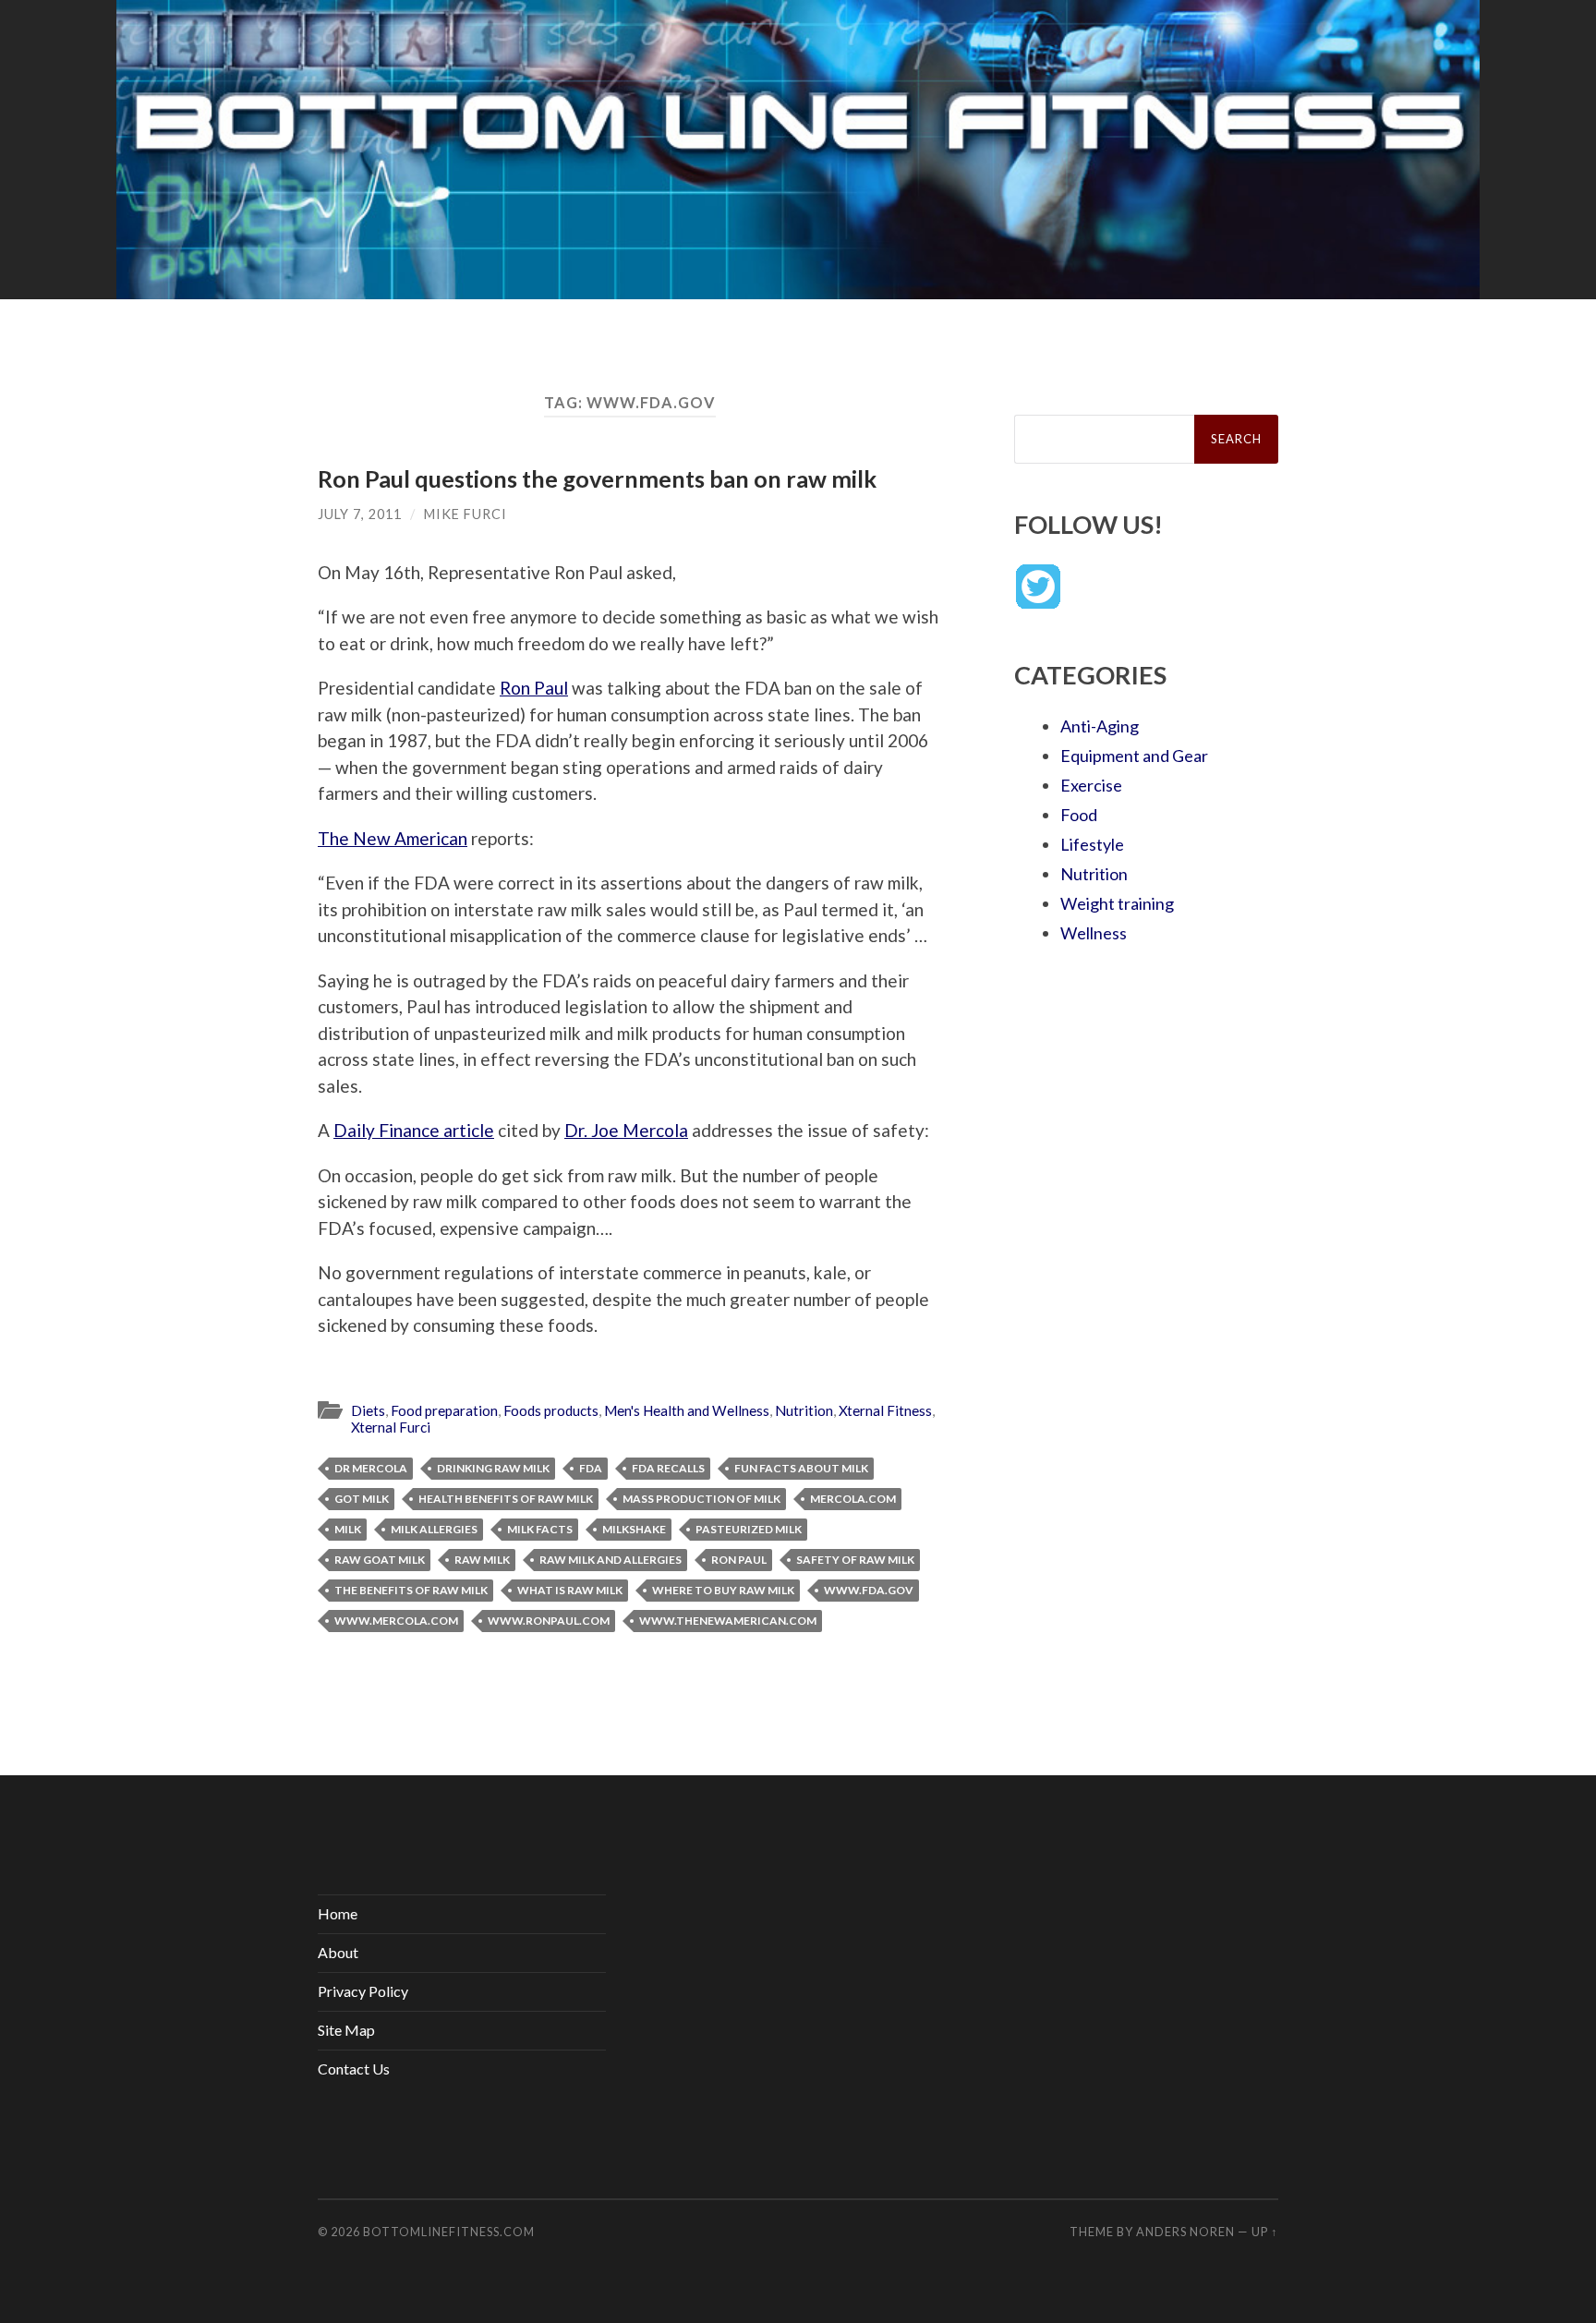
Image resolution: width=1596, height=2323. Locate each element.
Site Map (346, 2030)
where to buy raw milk (723, 1590)
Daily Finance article (414, 1130)
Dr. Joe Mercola (626, 1130)
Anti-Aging (1100, 726)
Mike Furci (465, 514)
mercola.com (853, 1499)
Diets (368, 1410)
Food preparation (444, 1410)
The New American (393, 838)
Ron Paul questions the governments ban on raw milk (597, 478)
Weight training (1117, 903)
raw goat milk (380, 1560)
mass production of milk (701, 1499)
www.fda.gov (869, 1590)
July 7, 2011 (360, 514)
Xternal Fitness (885, 1410)
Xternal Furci (391, 1427)
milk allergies (434, 1529)
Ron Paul (534, 688)
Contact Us (354, 2069)
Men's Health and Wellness (687, 1410)
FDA (591, 1468)
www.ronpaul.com (549, 1621)
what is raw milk (570, 1590)
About (338, 1952)
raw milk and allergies (611, 1560)
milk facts (540, 1529)
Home (338, 1913)
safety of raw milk (855, 1560)
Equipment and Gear (1134, 756)
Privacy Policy (363, 1991)
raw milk (482, 1560)
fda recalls (668, 1468)
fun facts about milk (801, 1468)
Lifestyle (1092, 844)
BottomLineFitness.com (449, 2232)
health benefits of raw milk (506, 1499)
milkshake (634, 1529)
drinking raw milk (493, 1468)
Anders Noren (1185, 2232)
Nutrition (804, 1410)
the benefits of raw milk (411, 1590)
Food (1079, 815)
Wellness (1094, 933)
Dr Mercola (371, 1468)
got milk (362, 1499)
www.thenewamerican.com (728, 1621)
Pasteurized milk (749, 1529)
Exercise (1091, 785)
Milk (348, 1529)
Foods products (551, 1410)
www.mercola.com (396, 1621)
